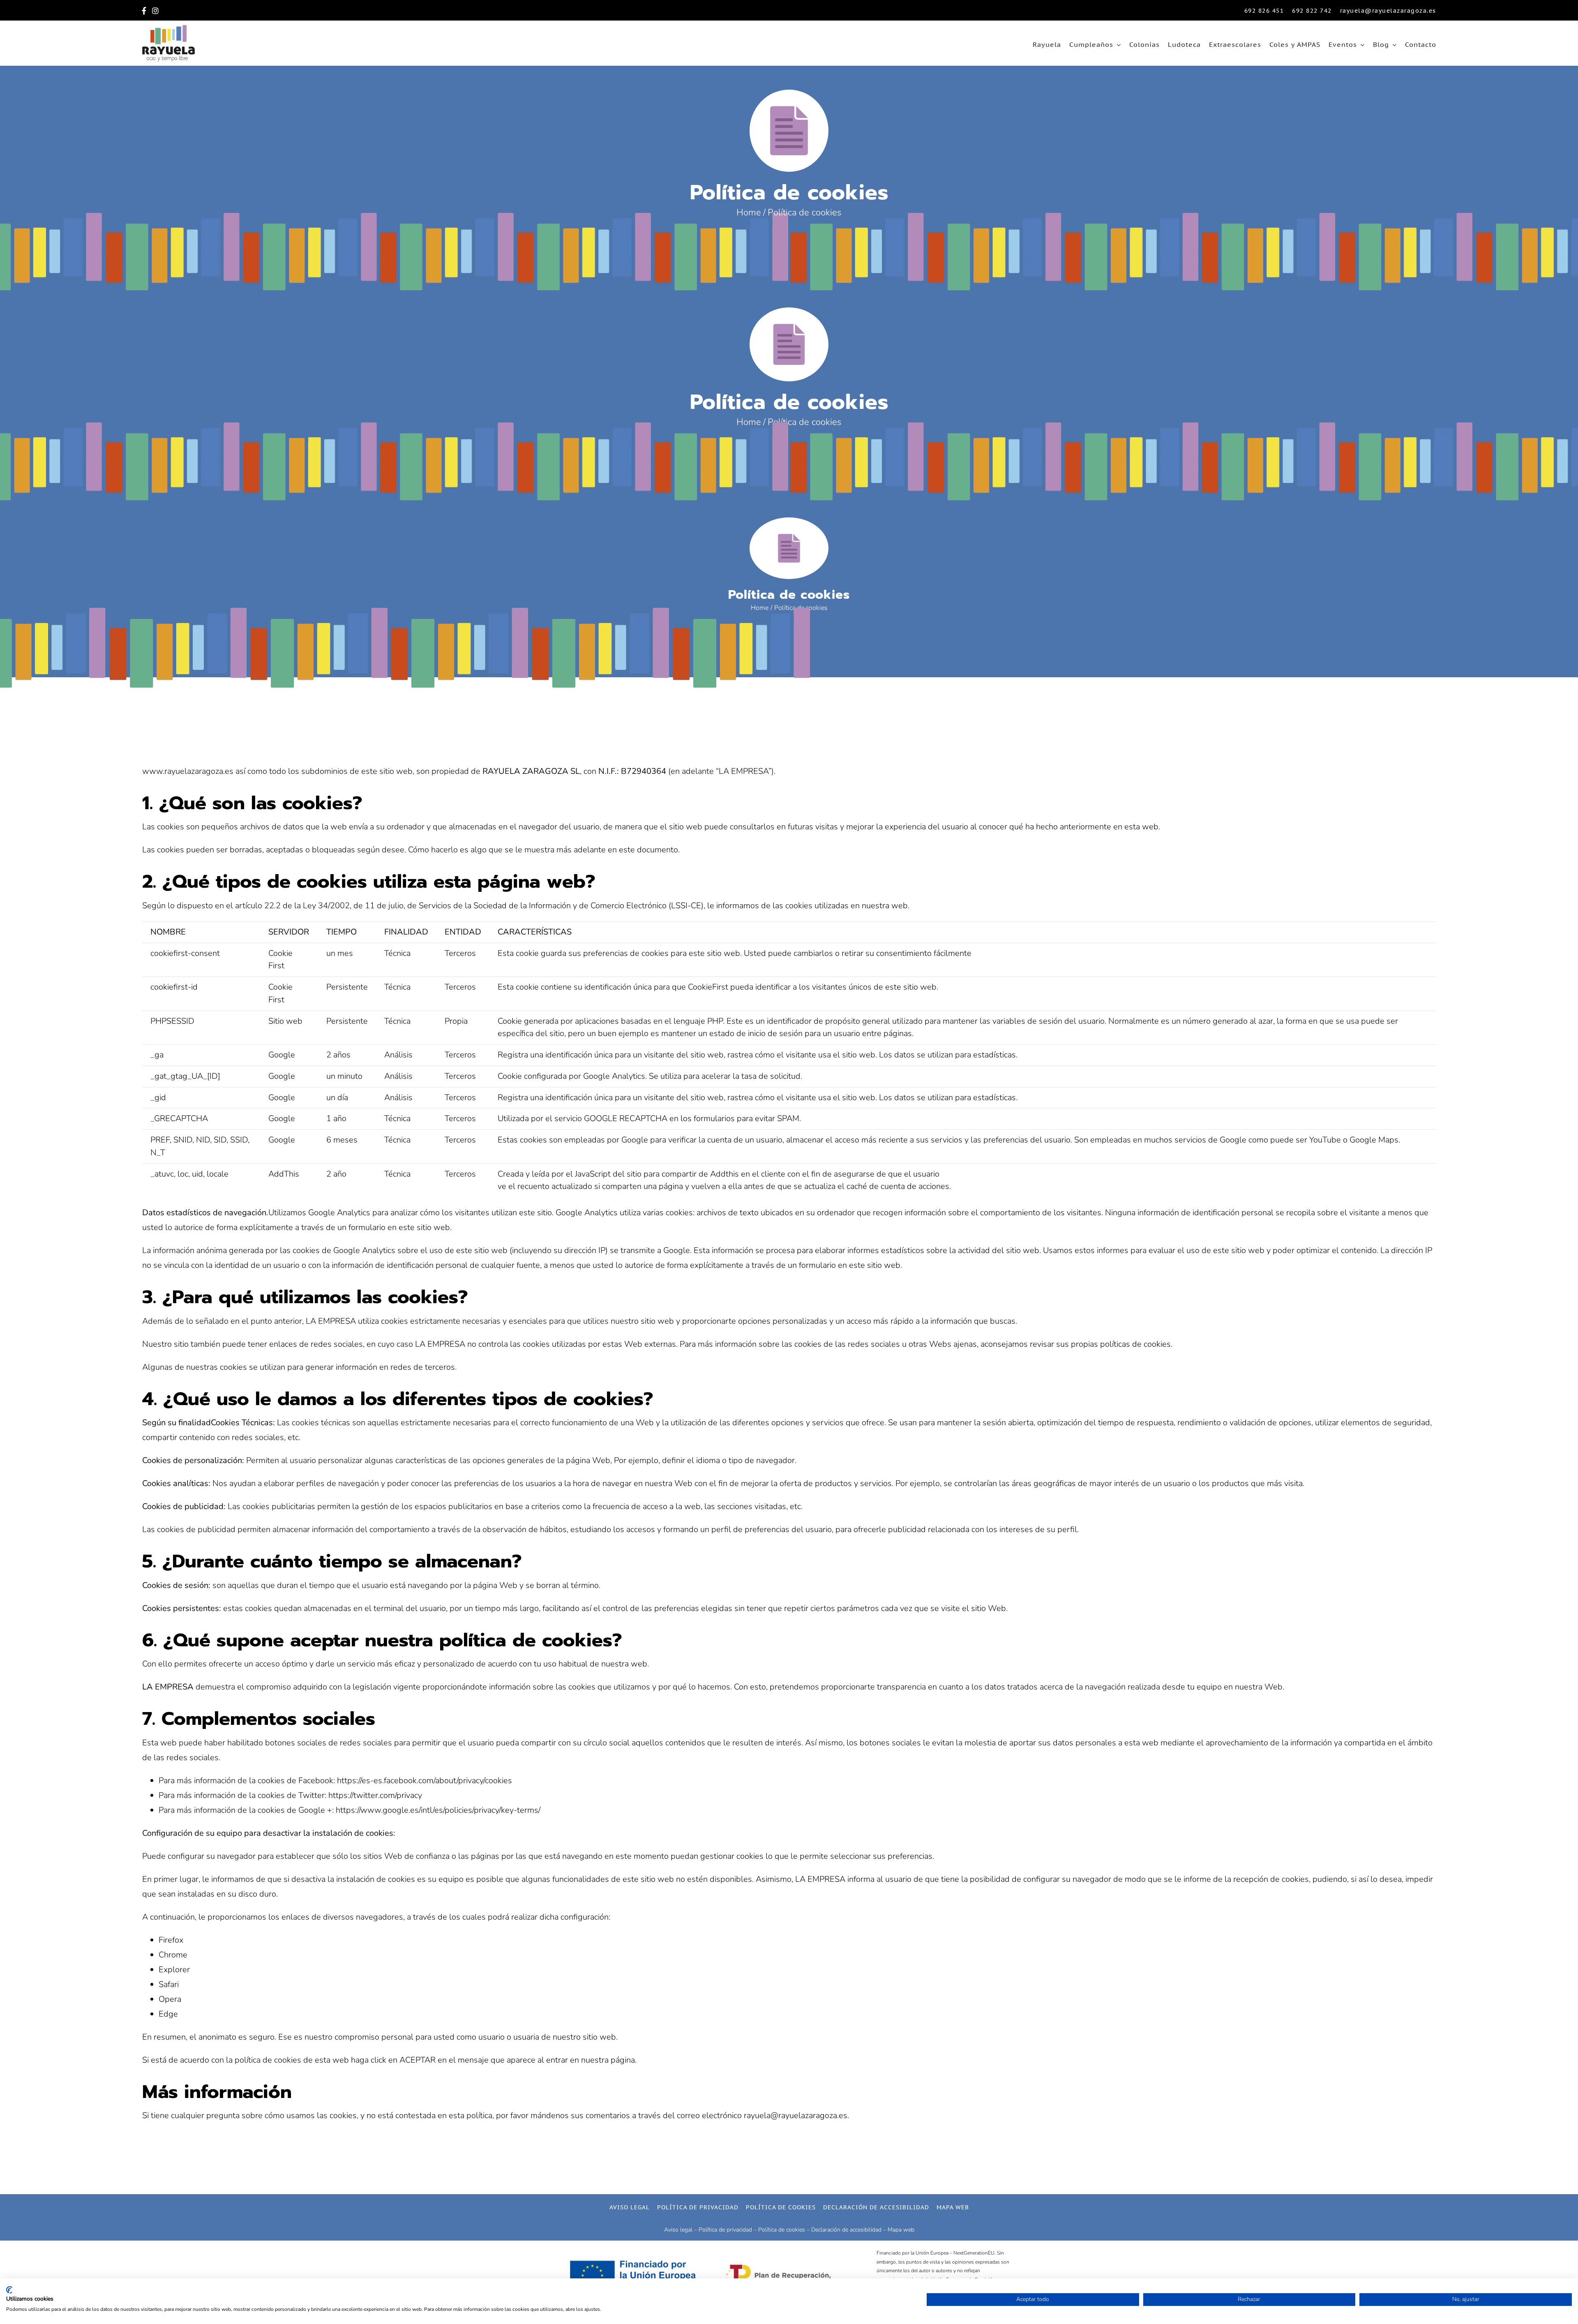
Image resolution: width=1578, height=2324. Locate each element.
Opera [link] (170, 1999)
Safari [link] (169, 1984)
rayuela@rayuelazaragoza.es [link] (796, 2115)
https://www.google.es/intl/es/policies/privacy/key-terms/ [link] (438, 1810)
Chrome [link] (173, 1955)
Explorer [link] (174, 1970)
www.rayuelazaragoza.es (188, 771)
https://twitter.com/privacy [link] (375, 1795)
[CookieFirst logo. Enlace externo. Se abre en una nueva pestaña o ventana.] (9, 2290)
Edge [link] (168, 2014)
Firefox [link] (171, 1940)
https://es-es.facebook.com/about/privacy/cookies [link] (424, 1781)
